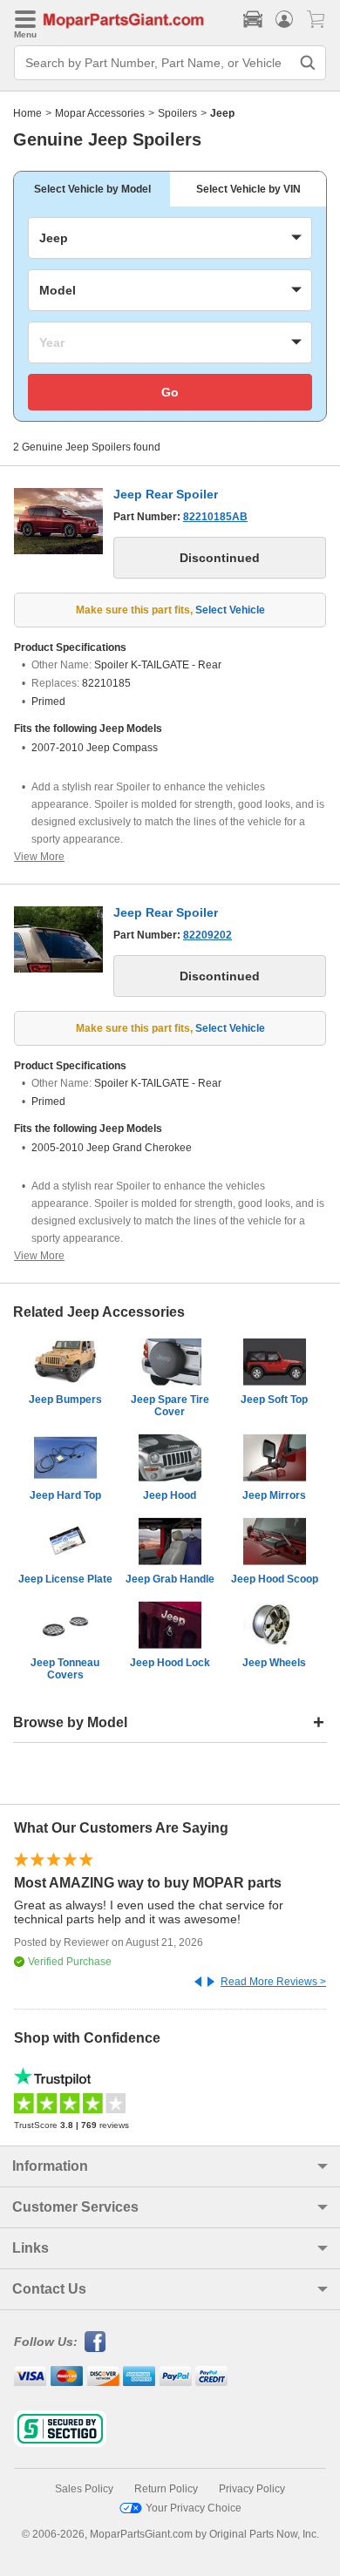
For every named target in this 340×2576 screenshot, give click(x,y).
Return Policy (166, 2489)
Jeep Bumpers (65, 1400)
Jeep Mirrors (274, 1495)
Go (170, 392)
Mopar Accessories (100, 113)
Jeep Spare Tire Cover (170, 1406)
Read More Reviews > (273, 1982)
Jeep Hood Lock (170, 1663)
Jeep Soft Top (274, 1400)
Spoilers (177, 113)
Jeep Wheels (274, 1663)
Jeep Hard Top (65, 1495)
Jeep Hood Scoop (275, 1579)
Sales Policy (84, 2489)
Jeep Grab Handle (170, 1579)
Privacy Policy (252, 2489)
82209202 (207, 935)
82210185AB (215, 517)
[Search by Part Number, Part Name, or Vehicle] (308, 63)
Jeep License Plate (65, 1579)
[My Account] (284, 19)
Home (27, 113)
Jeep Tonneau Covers (65, 1669)
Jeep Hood (170, 1495)
